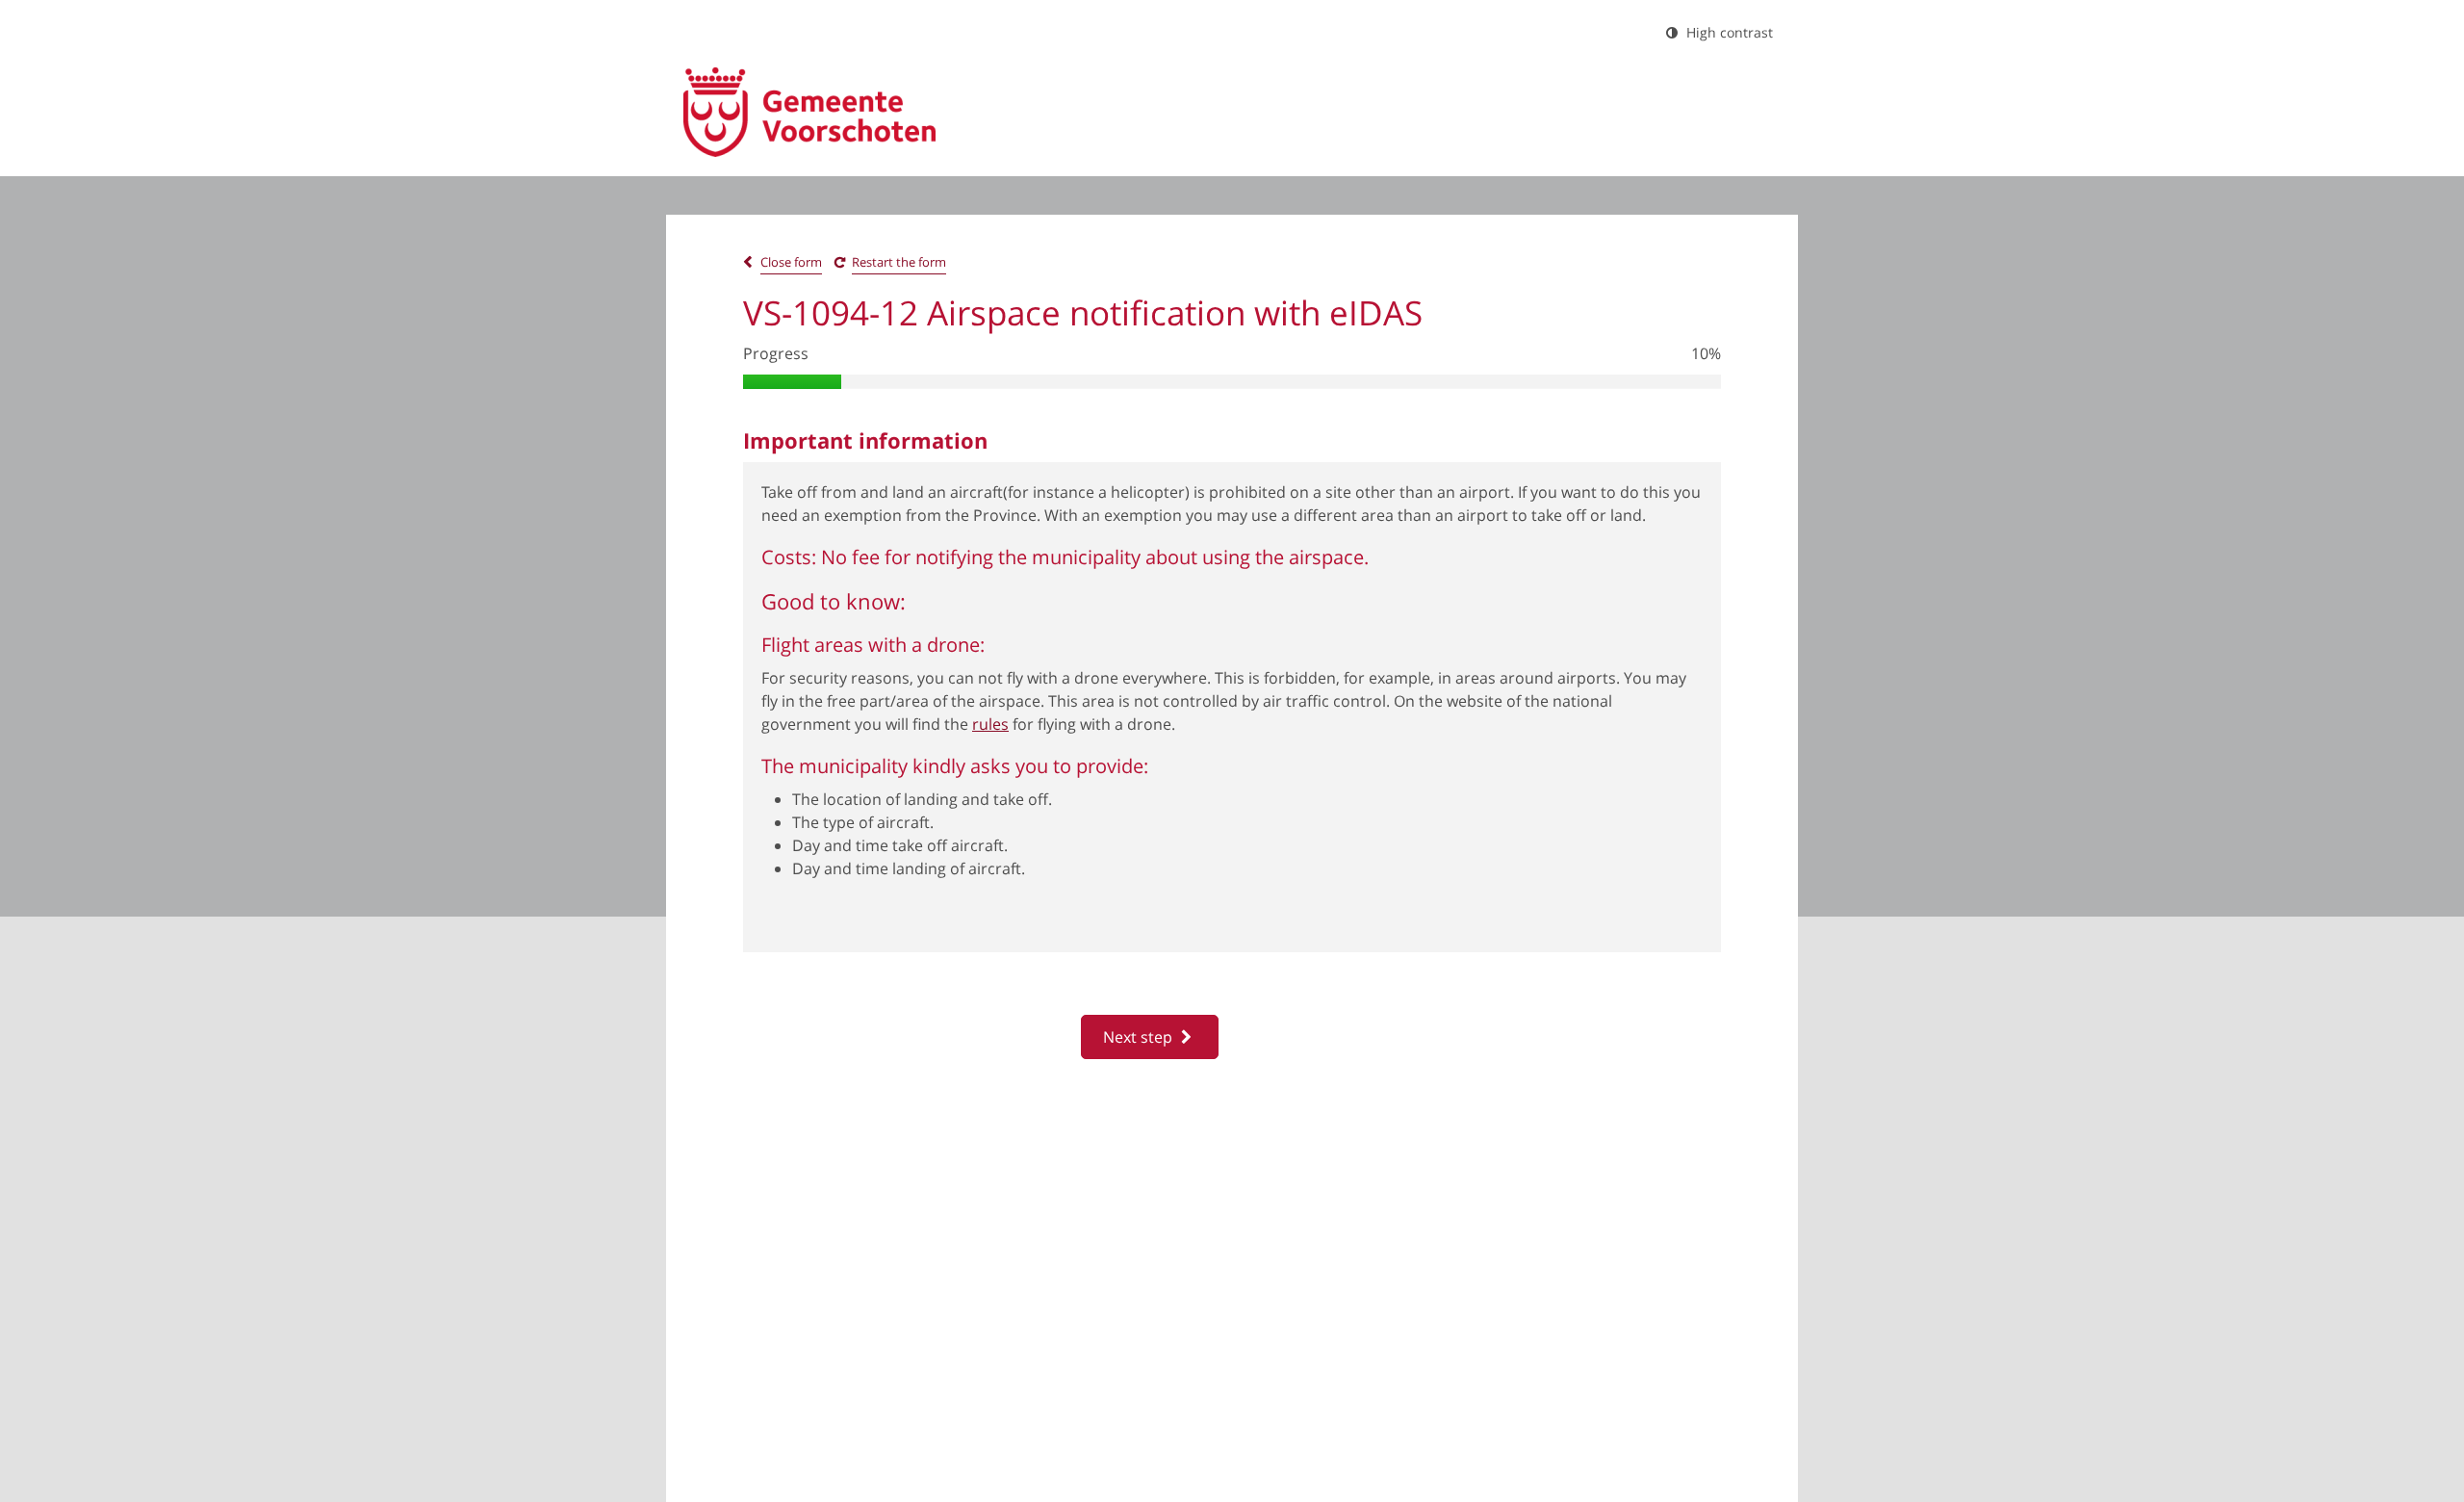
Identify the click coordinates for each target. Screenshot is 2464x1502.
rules (990, 724)
